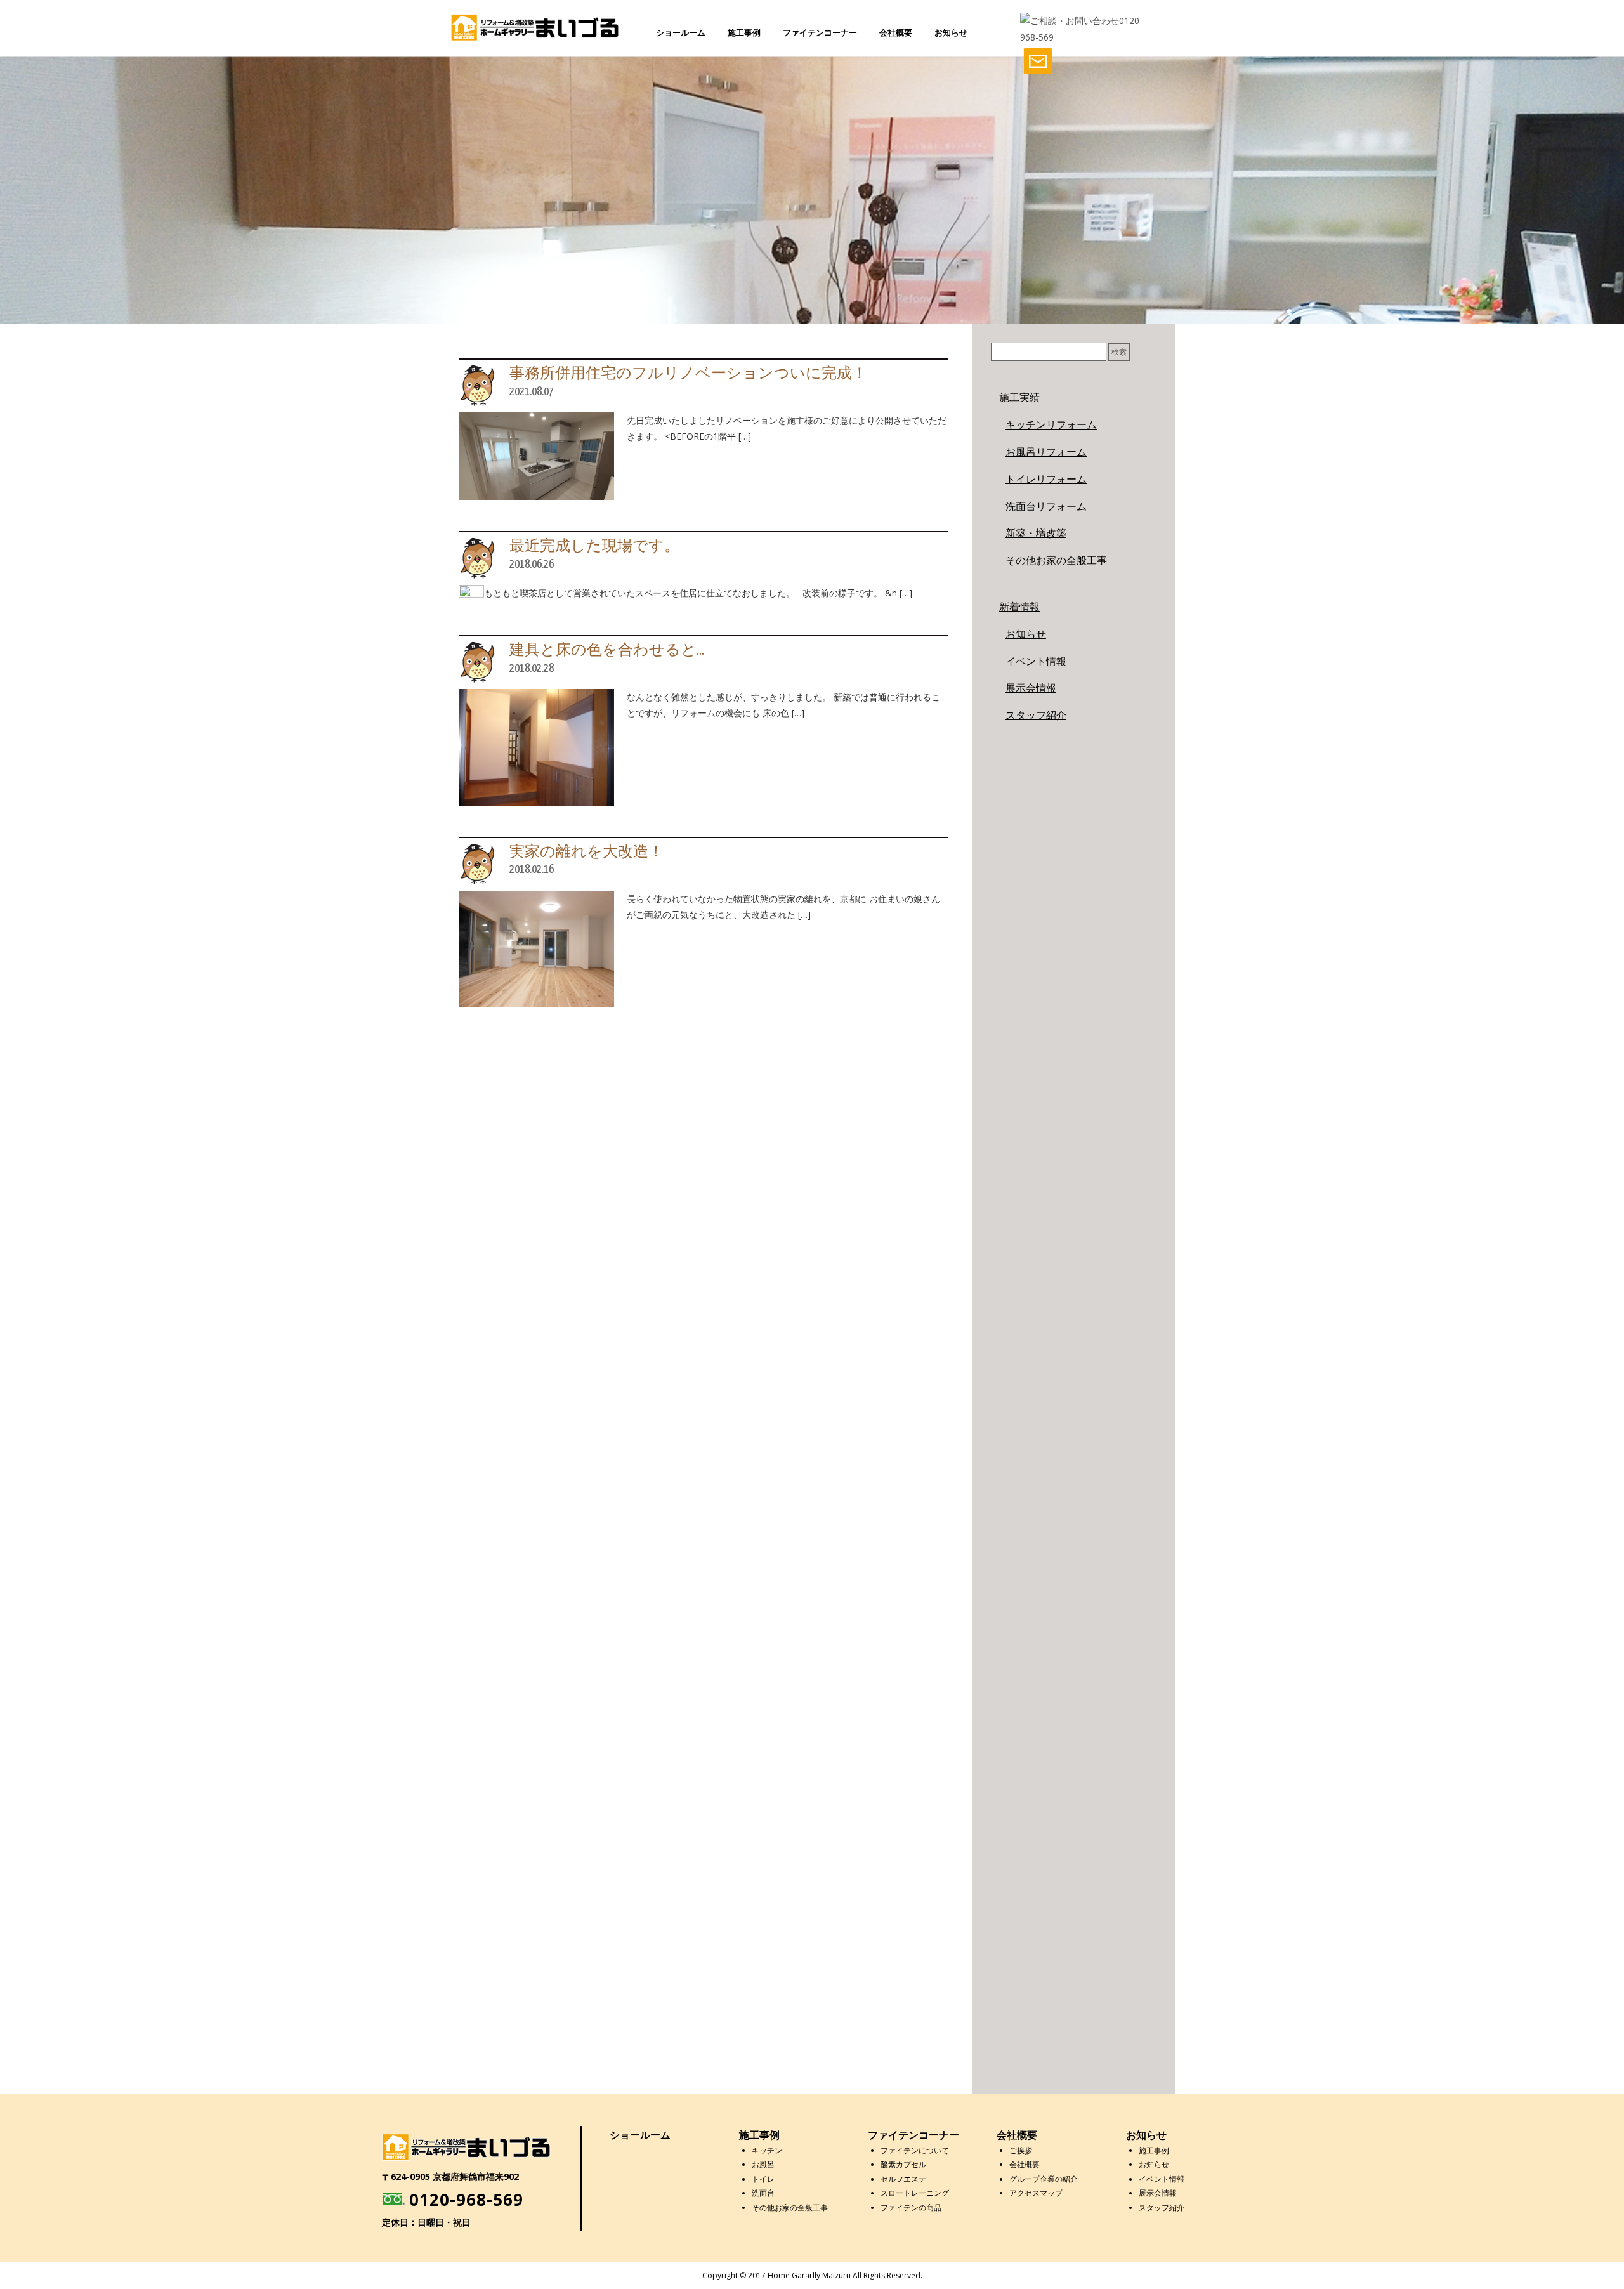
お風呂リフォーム (1046, 452)
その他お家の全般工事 (1056, 560)
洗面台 (763, 2193)
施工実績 (1019, 397)
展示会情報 (1031, 688)
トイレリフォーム (1046, 479)
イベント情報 (1036, 661)
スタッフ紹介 (1036, 715)
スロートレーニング (915, 2193)
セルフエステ (903, 2179)
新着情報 (1019, 607)
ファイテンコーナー (820, 32)
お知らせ (951, 32)
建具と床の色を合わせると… (607, 651)
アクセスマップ (1036, 2193)
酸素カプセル (903, 2164)
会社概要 (896, 32)
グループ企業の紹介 (1044, 2179)
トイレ (763, 2179)
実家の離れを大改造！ (586, 852)
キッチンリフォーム (1051, 424)
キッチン (767, 2150)
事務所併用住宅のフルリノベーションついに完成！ (688, 374)
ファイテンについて (915, 2150)
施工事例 (744, 32)
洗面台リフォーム (1046, 506)
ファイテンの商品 (911, 2207)
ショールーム (681, 32)
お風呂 (763, 2164)
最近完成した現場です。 (594, 547)
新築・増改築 (1036, 533)
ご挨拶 (1021, 2150)
